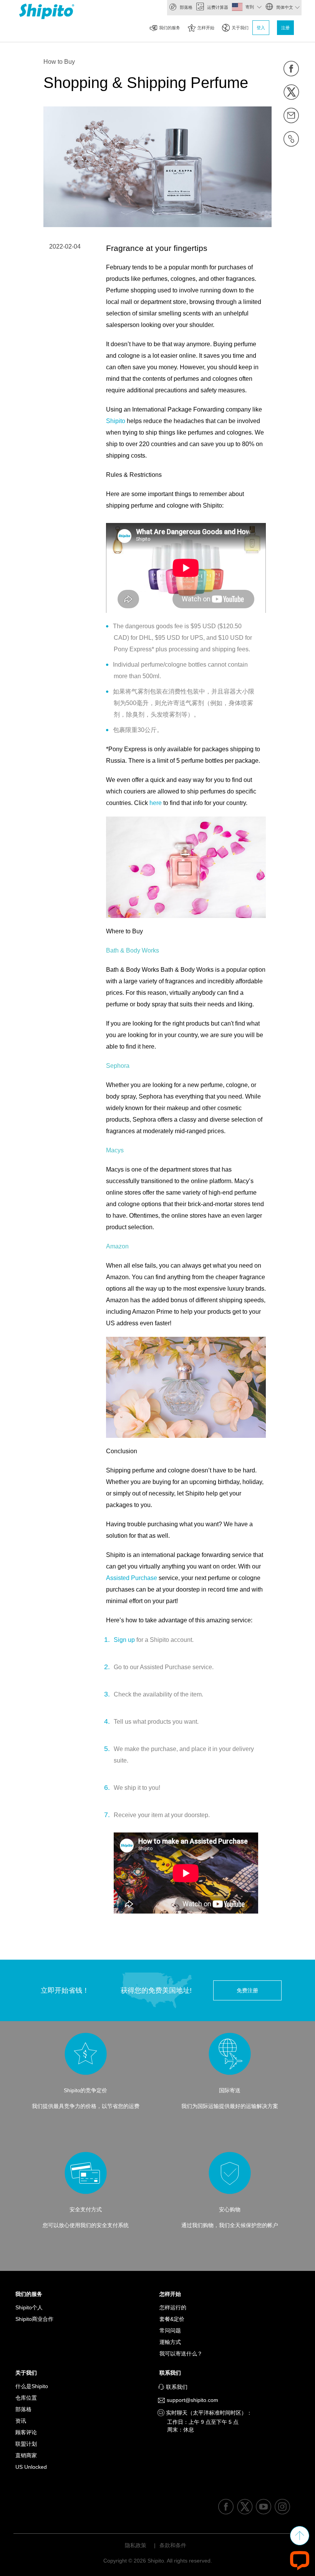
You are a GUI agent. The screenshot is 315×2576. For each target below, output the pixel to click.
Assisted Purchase (132, 1578)
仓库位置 (26, 2398)
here (156, 803)
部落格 (186, 7)
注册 (285, 28)
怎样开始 (206, 28)
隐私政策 (136, 2545)
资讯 (21, 2421)
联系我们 (172, 2373)
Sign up (124, 1640)
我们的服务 (170, 28)
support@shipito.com (192, 2400)
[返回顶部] (300, 2536)
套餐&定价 (172, 2319)
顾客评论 (26, 2432)
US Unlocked (31, 2467)
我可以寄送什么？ (181, 2354)
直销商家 (26, 2455)
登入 (261, 28)
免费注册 (247, 1990)
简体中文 (284, 7)
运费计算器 (217, 7)
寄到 (250, 7)
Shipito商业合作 (34, 2319)
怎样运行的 (173, 2307)
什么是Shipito (32, 2386)
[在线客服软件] (300, 2560)
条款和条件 (173, 2545)
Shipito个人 (29, 2307)
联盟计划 (26, 2444)
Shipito (116, 421)
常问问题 (170, 2330)
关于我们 (240, 28)
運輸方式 (170, 2342)
